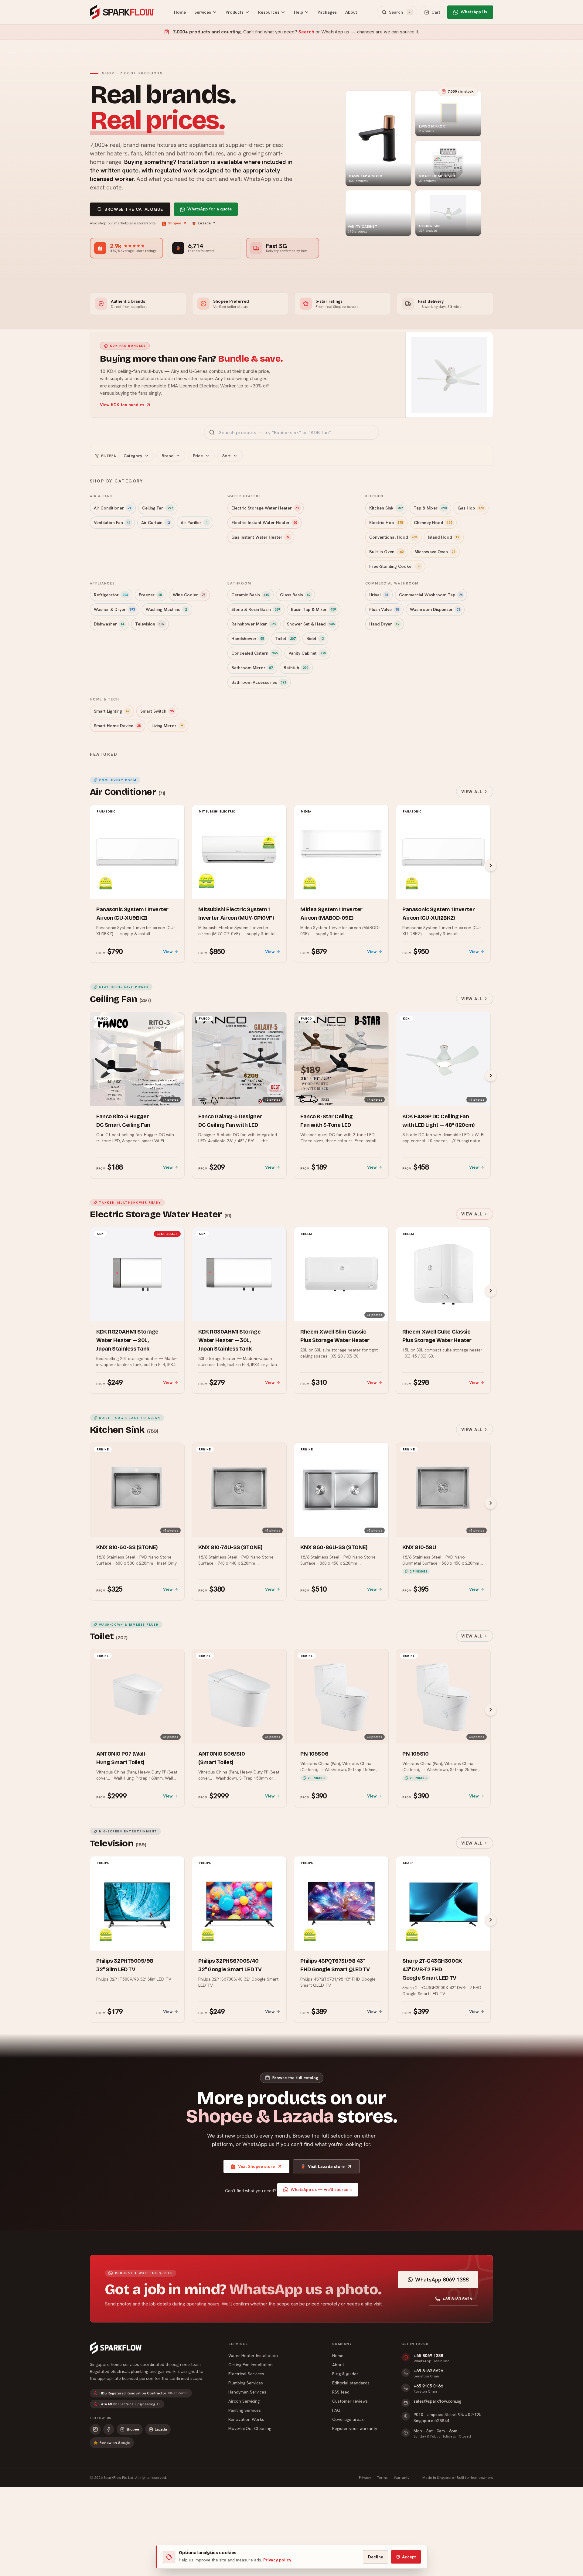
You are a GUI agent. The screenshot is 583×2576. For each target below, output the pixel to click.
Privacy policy (277, 2560)
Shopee (175, 223)
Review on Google (115, 2443)
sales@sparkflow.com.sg (437, 2401)
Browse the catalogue (134, 209)
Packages (327, 12)
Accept (409, 2557)
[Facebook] (109, 2429)
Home (180, 12)
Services (203, 12)
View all (472, 792)
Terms (382, 2478)
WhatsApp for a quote (210, 209)
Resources (269, 12)
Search (306, 32)
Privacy (365, 2478)
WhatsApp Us (474, 12)
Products (235, 12)
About (351, 12)
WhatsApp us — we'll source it (321, 2189)
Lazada (205, 223)
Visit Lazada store (326, 2166)
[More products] (491, 865)
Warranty (402, 2478)
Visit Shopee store (256, 2166)
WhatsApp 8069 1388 (442, 2280)
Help (298, 12)
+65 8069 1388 (428, 2356)
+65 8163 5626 (457, 2299)
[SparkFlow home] (116, 2348)
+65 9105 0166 (428, 2386)
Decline (376, 2557)
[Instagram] (95, 2429)
